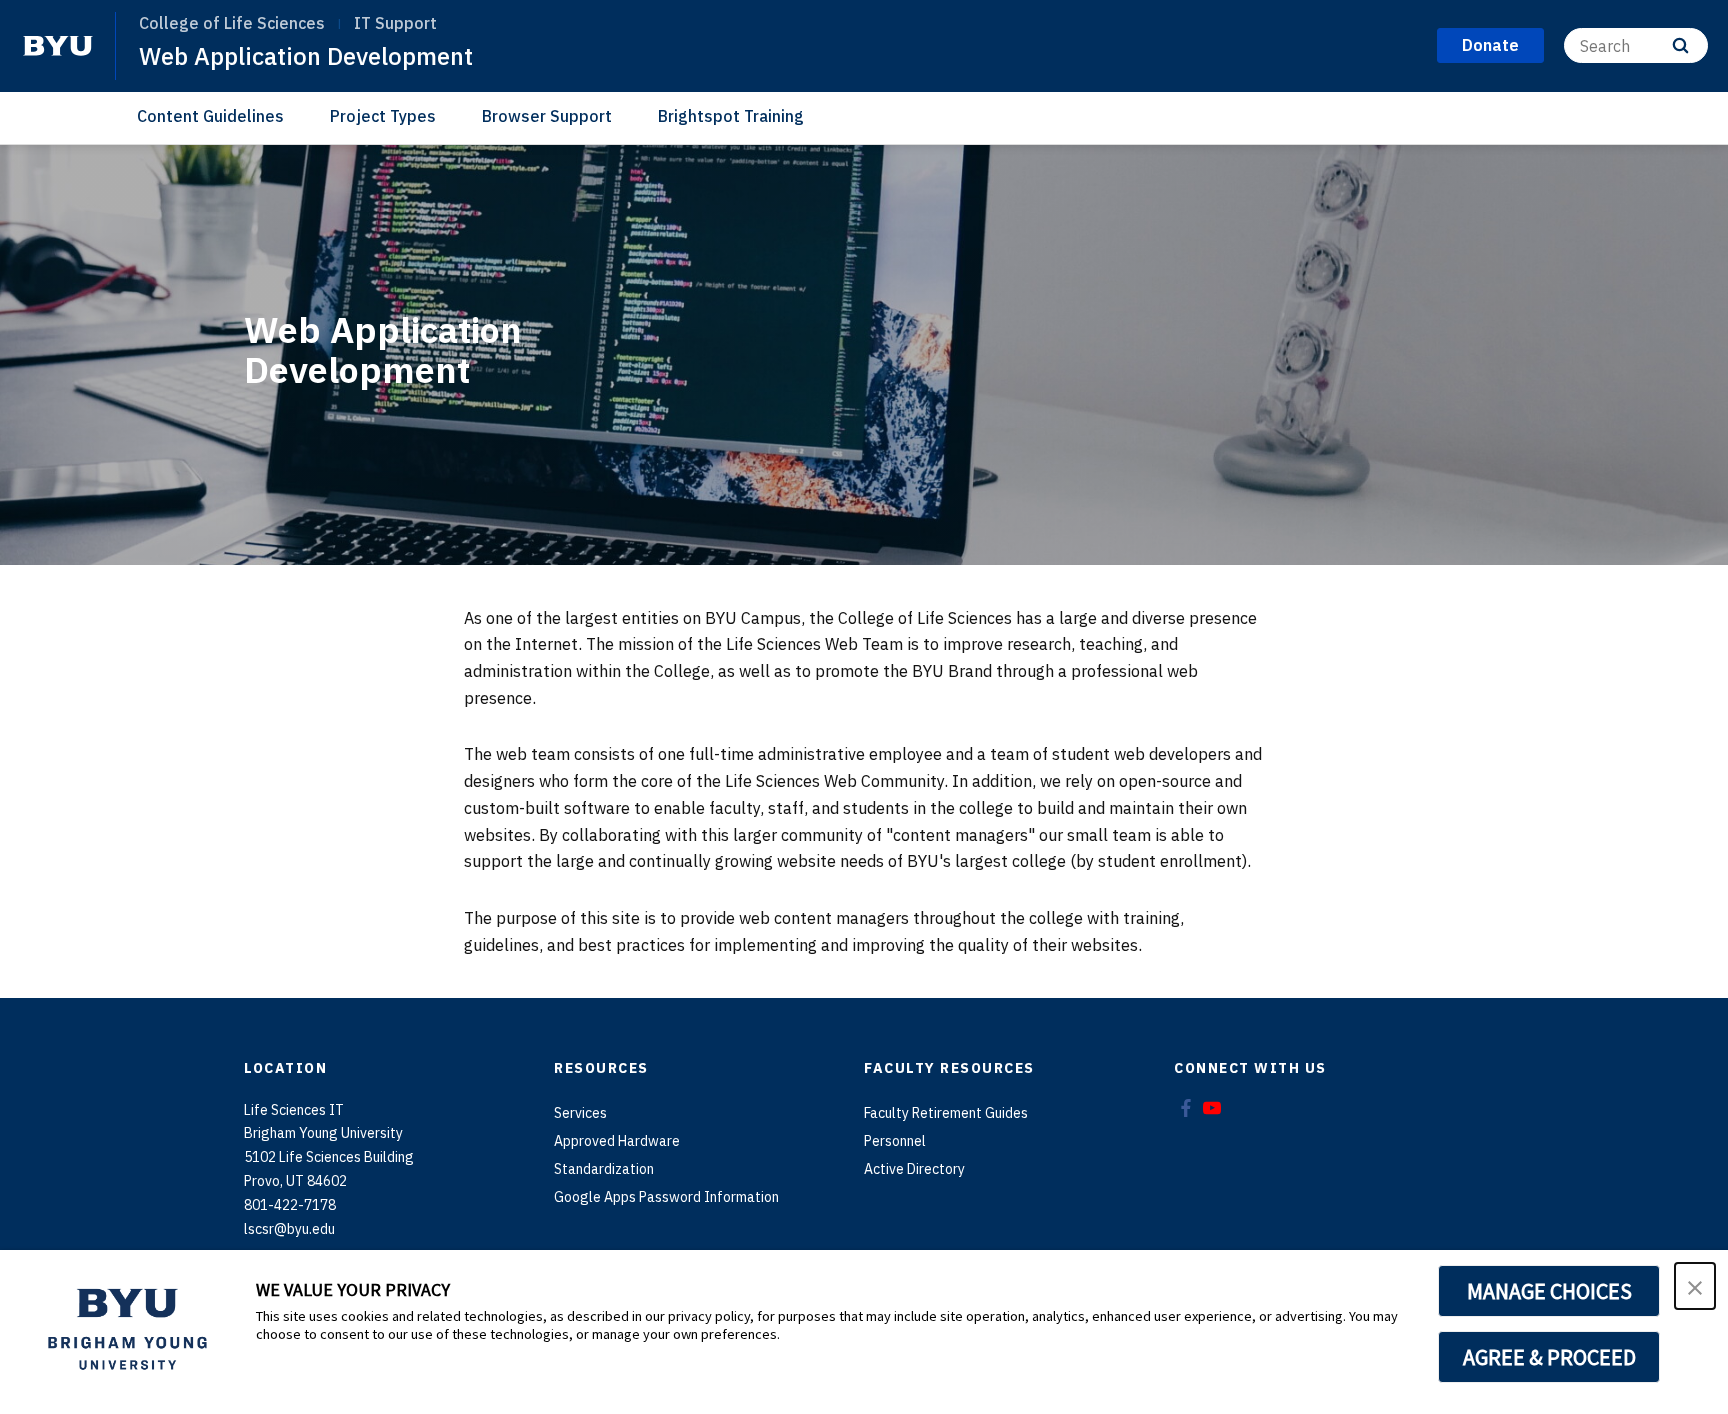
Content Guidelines (210, 116)
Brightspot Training (731, 116)
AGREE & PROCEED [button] (1549, 1357)
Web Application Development (306, 56)
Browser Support (547, 116)
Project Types (383, 116)
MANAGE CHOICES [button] (1549, 1291)
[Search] (1680, 45)
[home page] (58, 46)
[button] (1695, 1286)
